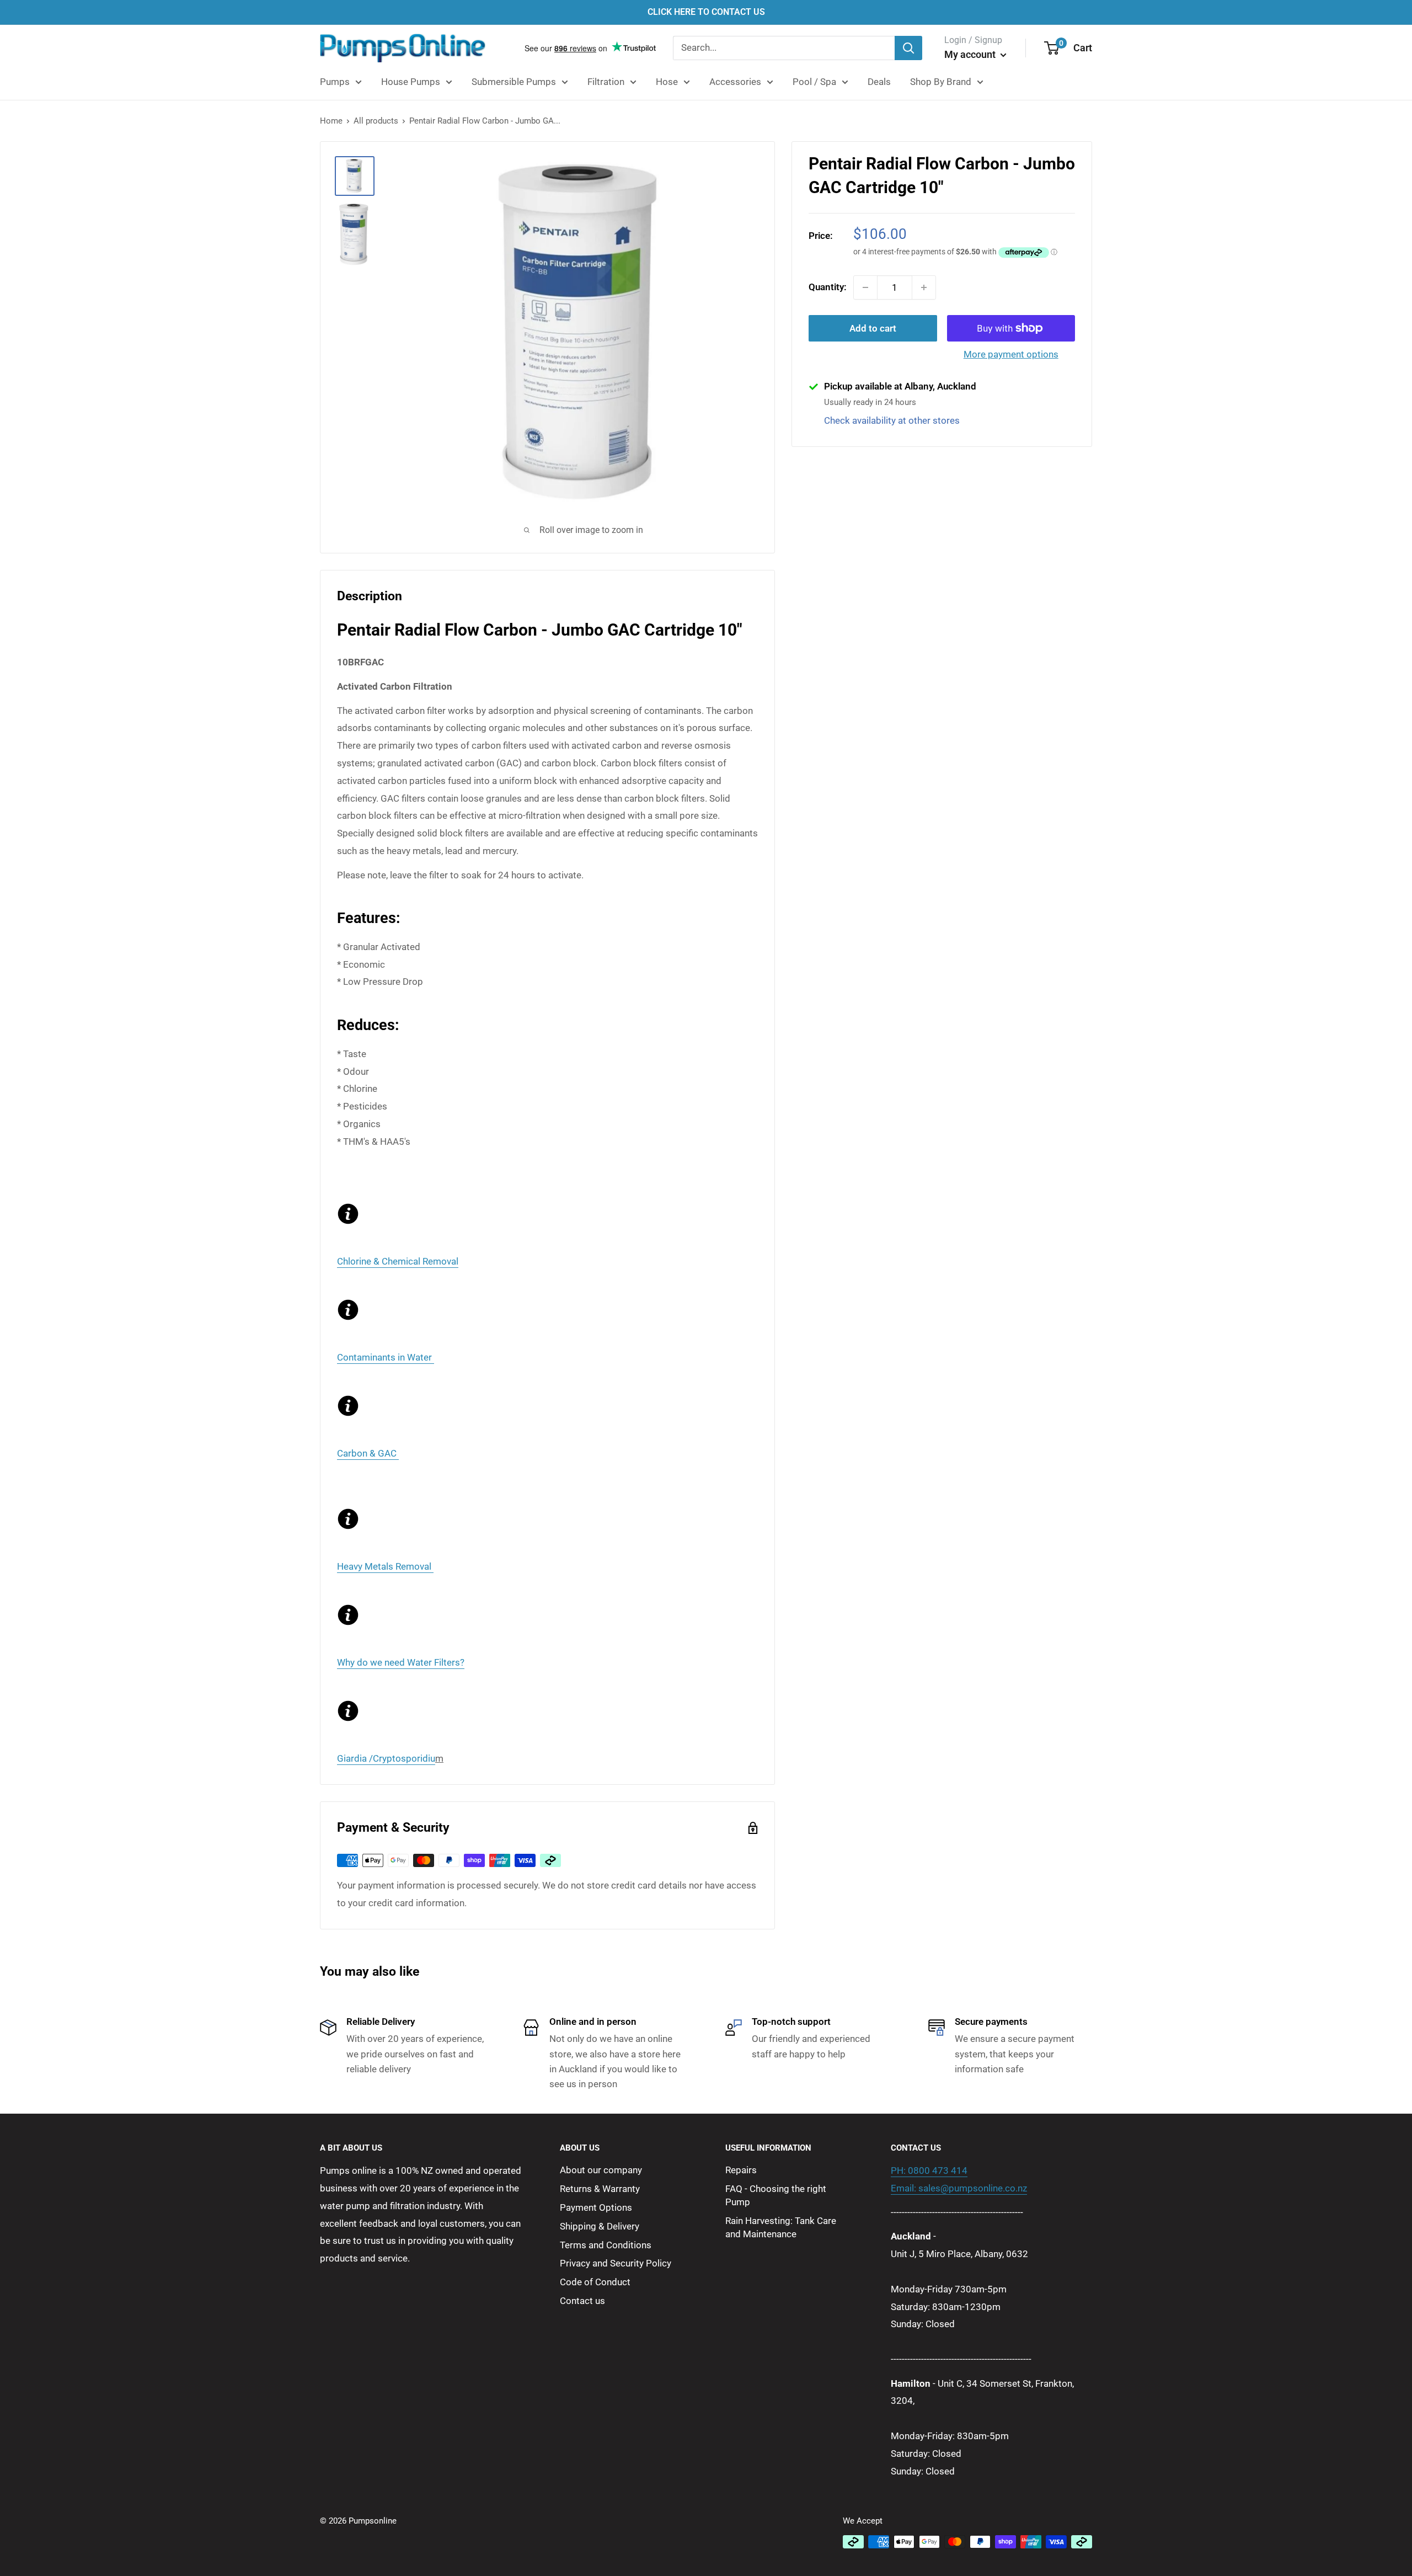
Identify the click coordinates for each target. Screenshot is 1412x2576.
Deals (879, 82)
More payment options (1011, 354)
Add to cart (873, 328)
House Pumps (411, 82)
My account (971, 54)
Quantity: (828, 287)
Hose (667, 82)
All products (376, 121)
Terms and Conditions (606, 2245)
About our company (601, 2170)
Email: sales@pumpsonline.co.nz (959, 2188)
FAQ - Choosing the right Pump (776, 2195)
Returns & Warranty (600, 2189)
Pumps (335, 82)
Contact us (582, 2301)
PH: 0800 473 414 (929, 2170)
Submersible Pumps (514, 82)
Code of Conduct (595, 2282)
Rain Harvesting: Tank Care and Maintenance (781, 2227)
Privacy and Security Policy (616, 2263)
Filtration (606, 82)
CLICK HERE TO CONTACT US (706, 12)
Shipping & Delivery (600, 2226)
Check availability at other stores (892, 420)
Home (331, 121)
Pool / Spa (814, 82)
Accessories (735, 82)
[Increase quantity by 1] (924, 287)
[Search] (908, 48)
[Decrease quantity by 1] (865, 287)
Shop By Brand (941, 82)
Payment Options (596, 2207)
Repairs (741, 2170)
